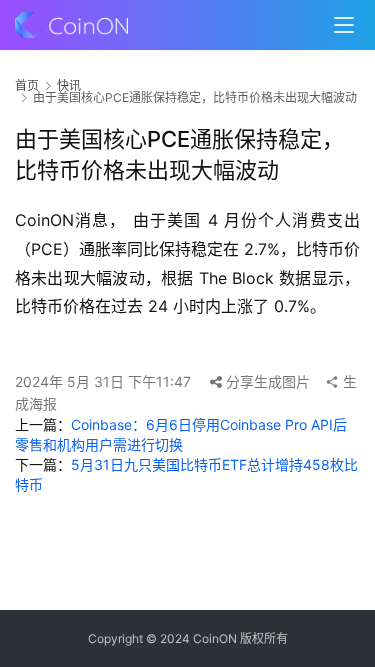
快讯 (69, 85)
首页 (27, 85)
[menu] (344, 25)
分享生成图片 (266, 381)
